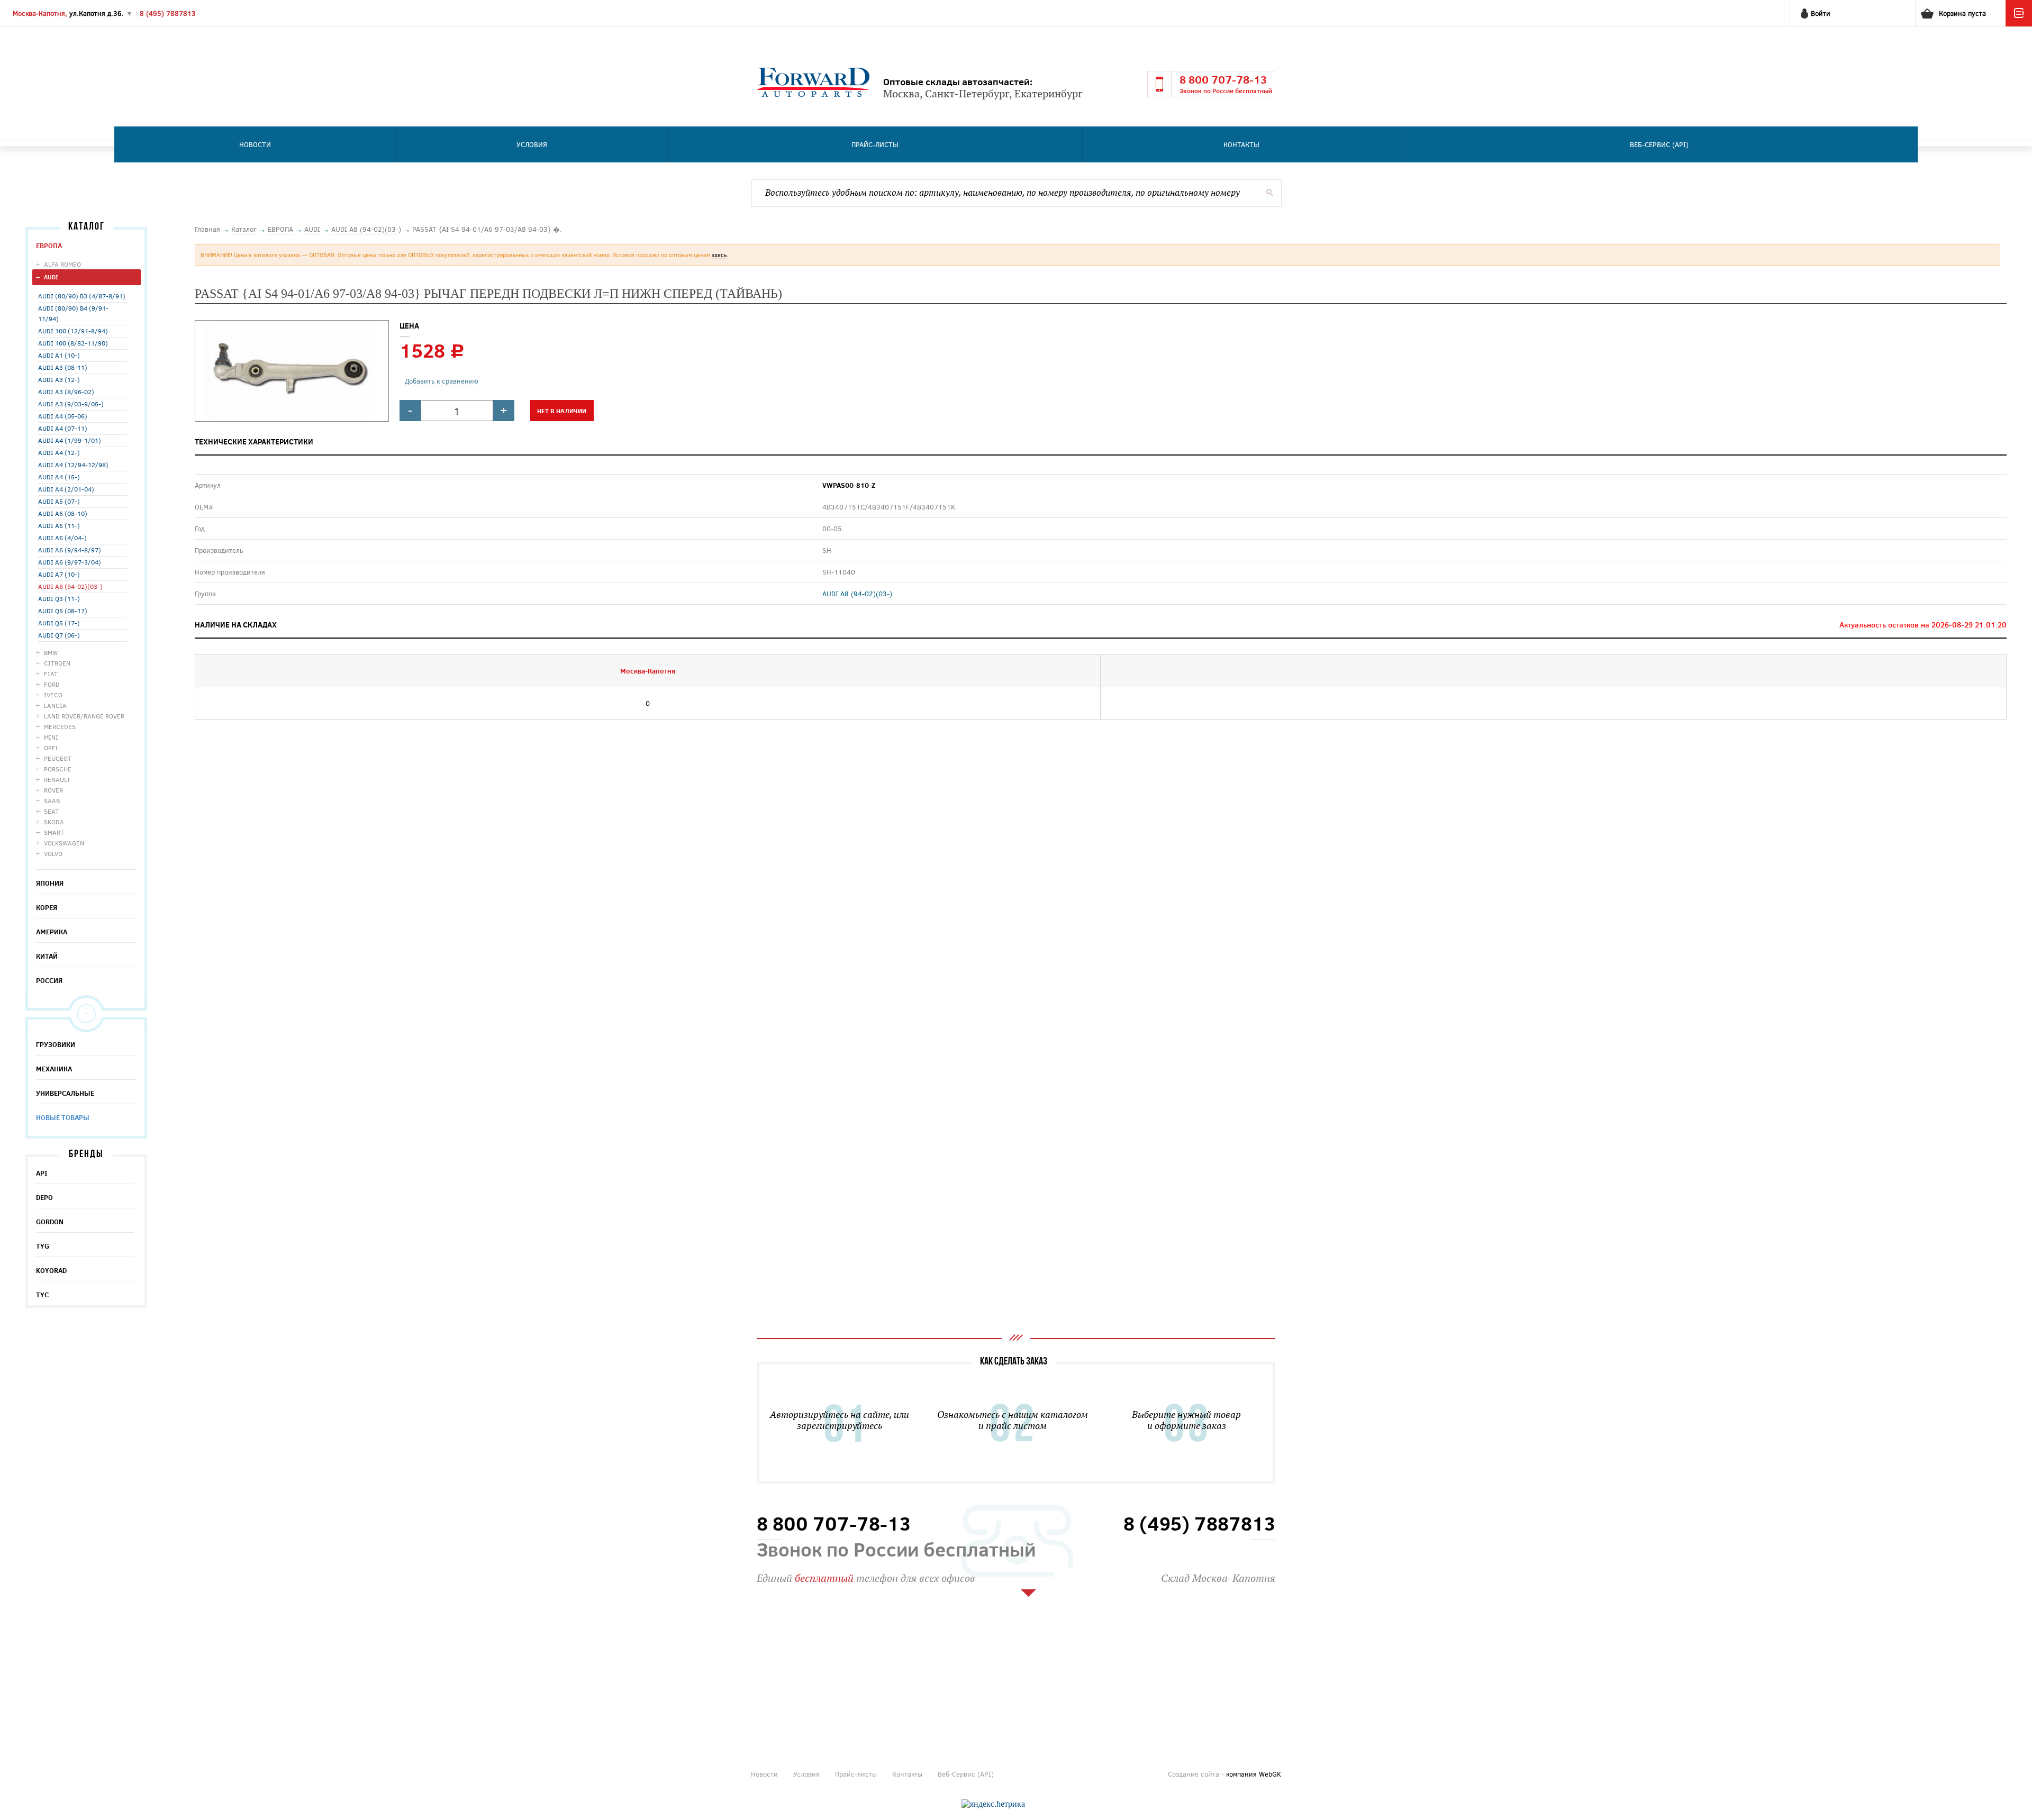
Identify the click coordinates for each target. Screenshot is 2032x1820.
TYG (43, 1246)
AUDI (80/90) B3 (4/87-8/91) (82, 296)
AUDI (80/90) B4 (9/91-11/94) (73, 313)
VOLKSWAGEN (64, 843)
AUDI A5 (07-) (59, 501)
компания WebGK (1254, 1774)
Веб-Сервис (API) (1659, 144)
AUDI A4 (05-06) (63, 416)
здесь (719, 255)
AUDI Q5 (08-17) (63, 611)
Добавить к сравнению (442, 381)
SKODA (54, 822)
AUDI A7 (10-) (59, 574)
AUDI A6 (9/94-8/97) (70, 550)
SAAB (52, 800)
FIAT (51, 674)
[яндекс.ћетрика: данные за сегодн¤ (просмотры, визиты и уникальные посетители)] (993, 1804)
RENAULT (57, 779)
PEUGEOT (58, 758)
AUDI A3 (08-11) (63, 367)
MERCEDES (60, 726)
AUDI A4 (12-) (59, 452)
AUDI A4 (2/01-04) (66, 489)
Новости (255, 144)
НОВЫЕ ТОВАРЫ (63, 1117)
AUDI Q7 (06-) (59, 635)
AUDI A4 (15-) (59, 477)
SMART (54, 832)
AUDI (51, 277)
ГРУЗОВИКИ (56, 1044)
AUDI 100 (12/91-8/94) (73, 331)
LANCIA (55, 705)
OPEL (51, 748)
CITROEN (57, 663)
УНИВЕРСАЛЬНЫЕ (65, 1093)
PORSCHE (58, 769)
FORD (52, 684)
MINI (51, 737)
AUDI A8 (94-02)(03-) (70, 586)
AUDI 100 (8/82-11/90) (73, 343)
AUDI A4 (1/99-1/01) (70, 440)
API (42, 1173)
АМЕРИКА (52, 932)
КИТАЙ (47, 956)
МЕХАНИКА (54, 1069)
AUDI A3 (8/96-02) (66, 392)
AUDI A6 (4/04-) (62, 538)
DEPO (44, 1197)
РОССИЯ (49, 980)
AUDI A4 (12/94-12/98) (73, 465)
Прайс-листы (875, 144)
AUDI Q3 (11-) (59, 598)
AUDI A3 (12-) (59, 379)
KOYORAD (51, 1270)
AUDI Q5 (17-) (59, 623)
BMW (51, 652)
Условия (532, 144)
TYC (42, 1295)
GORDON (50, 1222)
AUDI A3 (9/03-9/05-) (71, 404)
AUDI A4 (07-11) (63, 428)
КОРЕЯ (47, 907)
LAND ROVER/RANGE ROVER (84, 716)
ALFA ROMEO (62, 264)
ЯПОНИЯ (50, 883)
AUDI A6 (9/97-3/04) (70, 562)
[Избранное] (2019, 24)
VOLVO (53, 853)
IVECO (53, 695)
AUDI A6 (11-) (59, 525)
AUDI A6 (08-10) (63, 513)
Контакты (1241, 144)
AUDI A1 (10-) (59, 355)
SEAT (51, 811)
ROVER (53, 790)
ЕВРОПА (49, 245)
